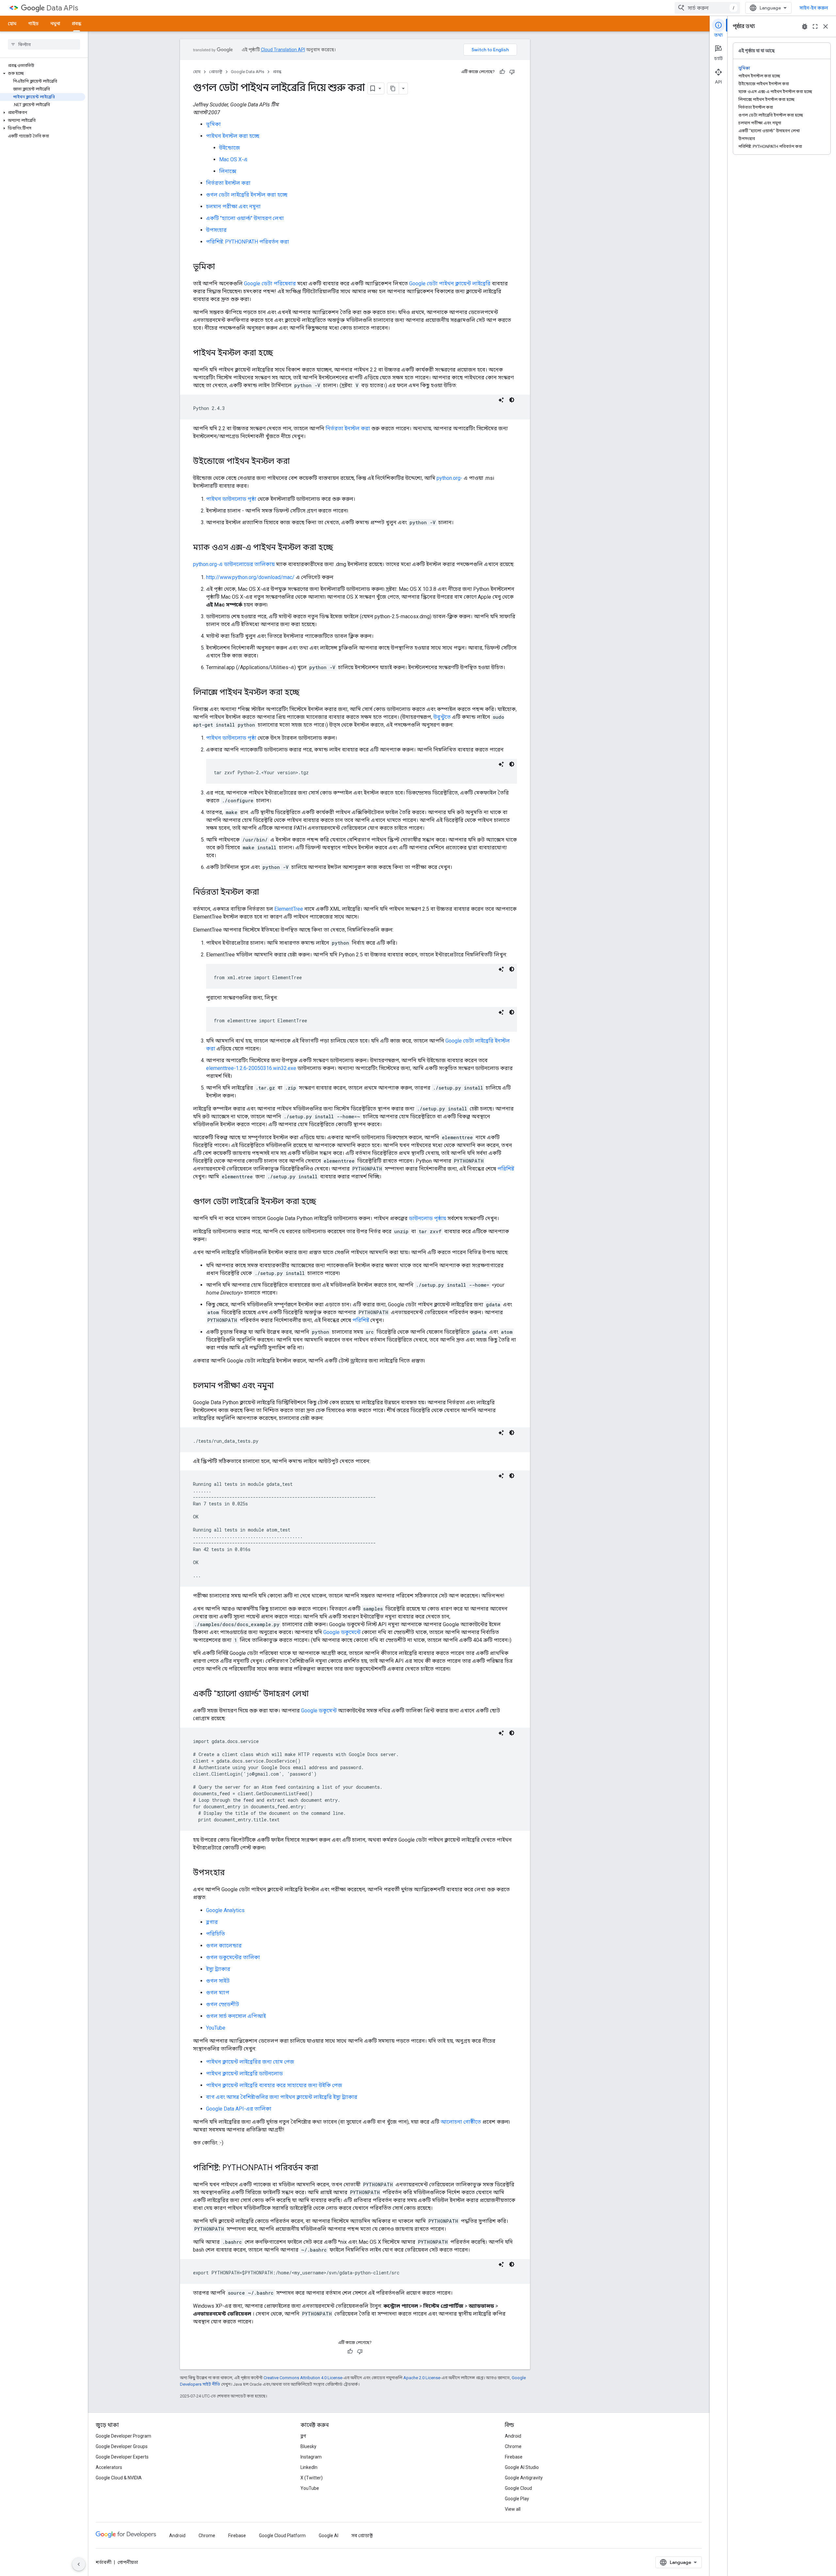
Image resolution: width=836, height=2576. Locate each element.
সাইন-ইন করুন (814, 8)
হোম (12, 24)
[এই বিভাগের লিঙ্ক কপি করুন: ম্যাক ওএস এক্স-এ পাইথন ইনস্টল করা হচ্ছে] (340, 548)
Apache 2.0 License (422, 2378)
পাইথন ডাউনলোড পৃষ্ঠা (231, 499)
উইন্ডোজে (230, 148)
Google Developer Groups (122, 2446)
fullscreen (815, 26)
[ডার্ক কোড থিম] (512, 400)
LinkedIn (309, 2467)
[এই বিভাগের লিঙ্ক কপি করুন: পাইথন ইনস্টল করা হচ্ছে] (280, 353)
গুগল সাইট (218, 1981)
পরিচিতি (216, 1934)
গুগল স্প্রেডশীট (223, 2004)
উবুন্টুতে (442, 717)
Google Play (517, 2499)
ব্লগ (303, 2436)
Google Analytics (225, 1910)
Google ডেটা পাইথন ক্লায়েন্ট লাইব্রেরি (450, 283)
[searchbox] (44, 44)
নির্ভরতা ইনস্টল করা (228, 183)
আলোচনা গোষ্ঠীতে (461, 2122)
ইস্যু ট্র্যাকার (218, 1969)
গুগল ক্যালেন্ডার (224, 1946)
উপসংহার (216, 230)
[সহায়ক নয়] (512, 72)
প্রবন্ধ (77, 24)
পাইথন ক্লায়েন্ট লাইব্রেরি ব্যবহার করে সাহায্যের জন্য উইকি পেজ (274, 2085)
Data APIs (62, 8)
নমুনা (55, 24)
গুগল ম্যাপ (218, 1993)
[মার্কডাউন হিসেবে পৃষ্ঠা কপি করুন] (393, 88)
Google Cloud (518, 2488)
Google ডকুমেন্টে (342, 1632)
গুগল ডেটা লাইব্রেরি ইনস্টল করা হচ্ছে (247, 195)
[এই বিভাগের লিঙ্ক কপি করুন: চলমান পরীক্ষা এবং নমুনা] (280, 1386)
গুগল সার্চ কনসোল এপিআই (236, 2016)
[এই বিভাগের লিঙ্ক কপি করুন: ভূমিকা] (221, 267)
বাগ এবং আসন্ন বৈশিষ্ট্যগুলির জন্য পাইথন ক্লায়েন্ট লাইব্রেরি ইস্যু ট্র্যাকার (282, 2097)
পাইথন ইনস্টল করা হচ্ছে (233, 136)
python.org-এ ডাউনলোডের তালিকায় (234, 564)
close (826, 26)
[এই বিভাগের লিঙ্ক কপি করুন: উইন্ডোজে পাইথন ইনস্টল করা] (296, 462)
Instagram (311, 2457)
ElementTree (289, 909)
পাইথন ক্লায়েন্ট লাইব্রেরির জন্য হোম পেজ (250, 2062)
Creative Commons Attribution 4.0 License (303, 2378)
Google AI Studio (522, 2467)
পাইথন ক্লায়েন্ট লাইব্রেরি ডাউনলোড (244, 2073)
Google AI (329, 2536)
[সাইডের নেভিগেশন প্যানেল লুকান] (79, 2564)
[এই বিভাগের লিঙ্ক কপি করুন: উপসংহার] (231, 1873)
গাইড (33, 24)
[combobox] (707, 8)
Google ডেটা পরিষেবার (270, 283)
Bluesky (308, 2446)
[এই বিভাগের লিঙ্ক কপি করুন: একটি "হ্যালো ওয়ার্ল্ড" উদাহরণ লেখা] (315, 1694)
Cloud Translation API (283, 50)
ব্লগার (212, 1922)
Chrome (513, 2446)
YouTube (216, 2028)
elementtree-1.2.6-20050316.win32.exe (251, 1068)
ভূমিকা (213, 124)
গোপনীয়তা (128, 2562)
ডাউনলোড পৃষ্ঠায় (427, 1218)
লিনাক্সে (228, 171)
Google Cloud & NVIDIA (119, 2478)
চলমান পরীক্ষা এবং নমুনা (233, 206)
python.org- (450, 478)
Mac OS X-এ (233, 159)
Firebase (514, 2457)
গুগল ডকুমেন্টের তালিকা (233, 1957)
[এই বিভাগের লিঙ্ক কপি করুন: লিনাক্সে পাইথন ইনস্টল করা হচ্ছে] (306, 693)
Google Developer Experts (122, 2457)
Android (513, 2436)
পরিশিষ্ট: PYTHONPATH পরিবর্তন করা (248, 242)
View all (513, 2509)
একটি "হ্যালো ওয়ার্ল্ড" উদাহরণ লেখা (245, 218)
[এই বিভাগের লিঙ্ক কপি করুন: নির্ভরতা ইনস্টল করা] (265, 893)
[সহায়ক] (502, 72)
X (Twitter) (312, 2478)
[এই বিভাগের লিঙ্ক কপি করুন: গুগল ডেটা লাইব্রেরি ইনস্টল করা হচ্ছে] (323, 1202)
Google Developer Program (123, 2436)
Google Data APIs (248, 72)
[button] (43, 73)
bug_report (805, 26)
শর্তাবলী (104, 2562)
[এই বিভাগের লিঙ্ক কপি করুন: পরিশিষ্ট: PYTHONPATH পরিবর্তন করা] (325, 2168)
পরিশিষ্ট (506, 1169)
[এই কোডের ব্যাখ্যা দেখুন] (501, 400)
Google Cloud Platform (282, 2536)
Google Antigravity (524, 2478)
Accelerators (109, 2467)
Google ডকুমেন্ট (319, 1711)
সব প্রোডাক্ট (362, 2536)
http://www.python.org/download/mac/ (250, 577)
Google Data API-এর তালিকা (239, 2109)
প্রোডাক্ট (216, 72)
